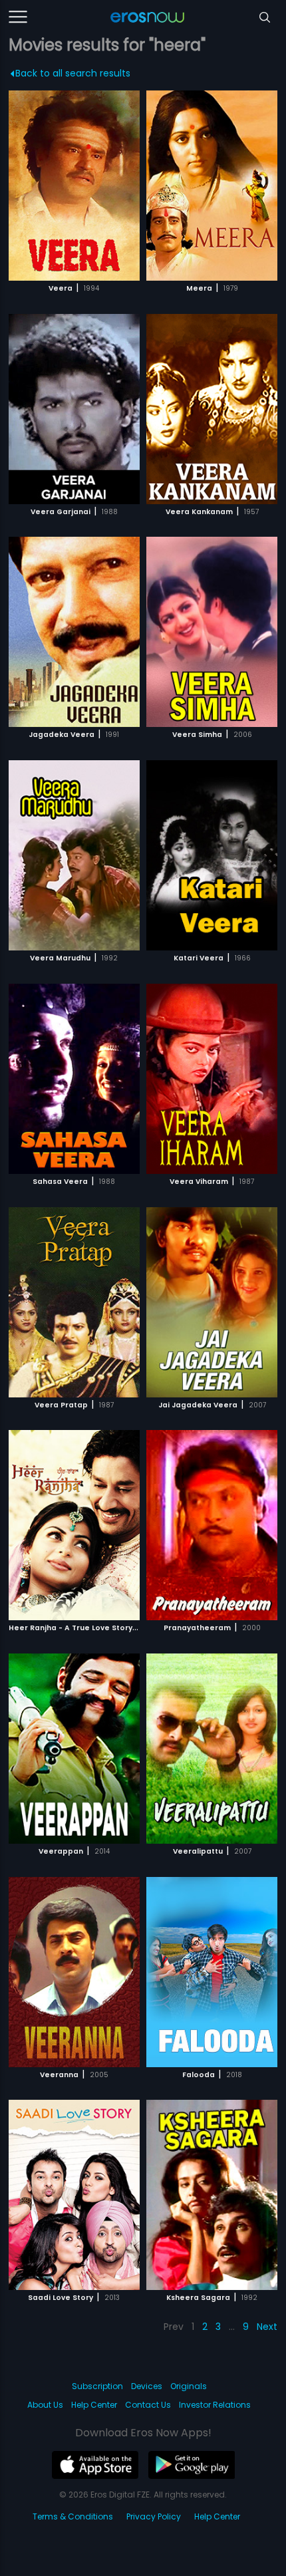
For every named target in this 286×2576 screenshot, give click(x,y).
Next (267, 2327)
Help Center (94, 2405)
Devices (147, 2386)
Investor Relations (215, 2405)
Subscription (97, 2386)
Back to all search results (73, 73)
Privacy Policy (154, 2516)
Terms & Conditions (73, 2516)
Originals (189, 2386)
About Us (45, 2405)
